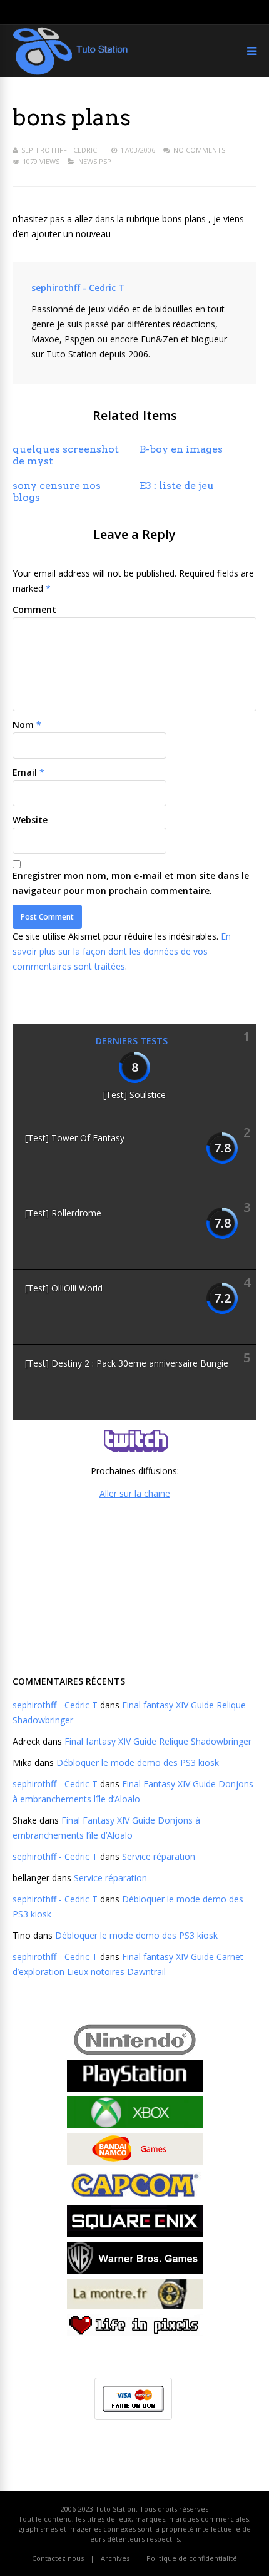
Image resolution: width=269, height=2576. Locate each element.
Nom (23, 725)
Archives (115, 2558)
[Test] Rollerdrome (63, 1213)
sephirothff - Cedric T (62, 150)
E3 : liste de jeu (177, 485)
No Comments (199, 150)
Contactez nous (58, 2558)
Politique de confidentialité (192, 2558)
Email (25, 772)
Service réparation (159, 1856)
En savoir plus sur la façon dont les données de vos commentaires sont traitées (122, 951)
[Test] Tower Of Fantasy (75, 1138)
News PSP (95, 161)
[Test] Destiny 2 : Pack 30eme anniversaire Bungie (127, 1363)
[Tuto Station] (70, 72)
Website (30, 820)
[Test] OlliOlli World (64, 1288)
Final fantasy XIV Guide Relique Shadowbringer (158, 1741)
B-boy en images (181, 449)
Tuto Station (115, 2509)
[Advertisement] (134, 1586)
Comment (34, 609)
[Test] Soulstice (134, 1095)
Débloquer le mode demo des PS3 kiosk (138, 1763)
